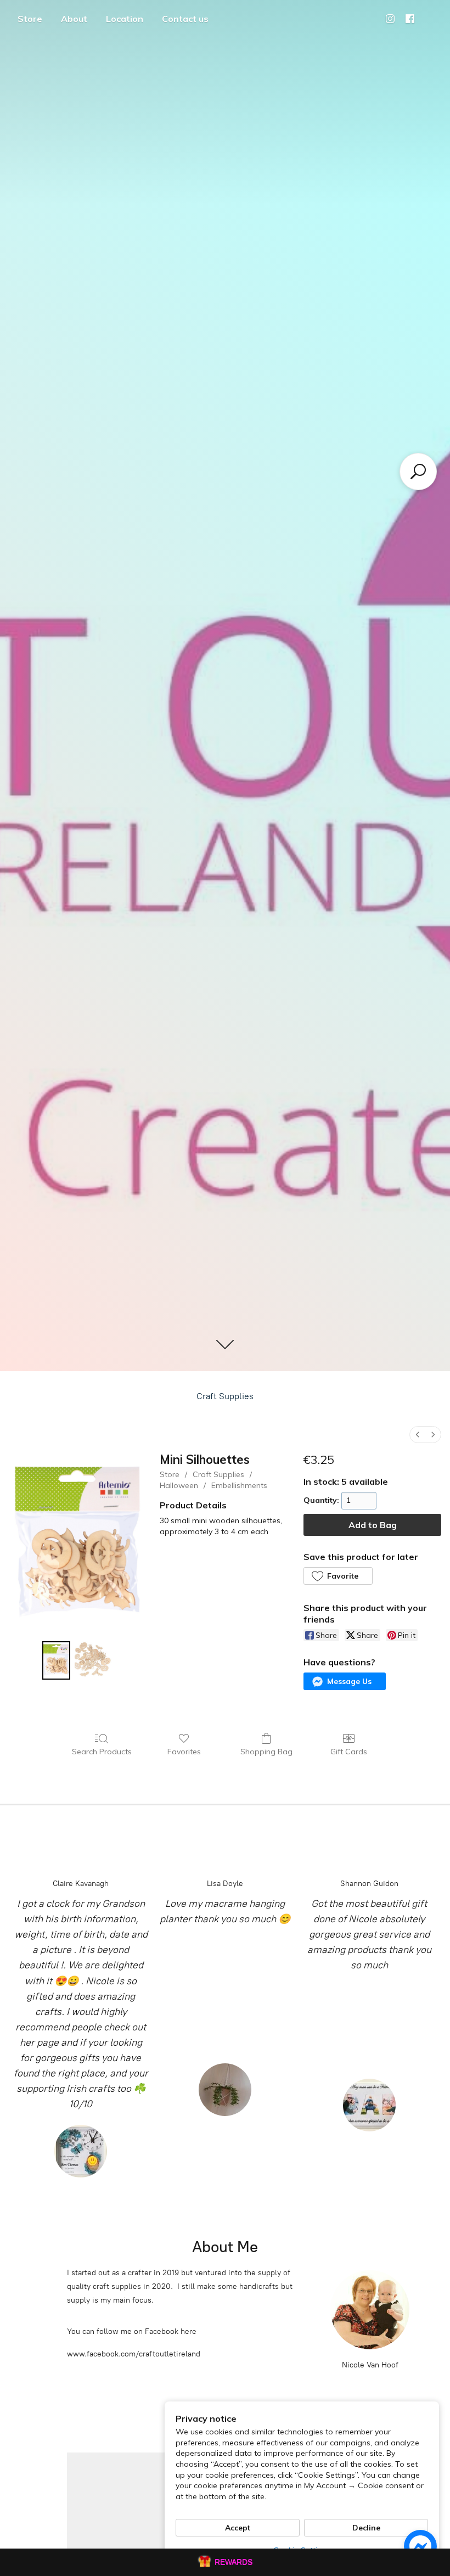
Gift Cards (349, 1752)
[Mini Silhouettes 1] (94, 1660)
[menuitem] (418, 1435)
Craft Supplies (225, 1396)
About (74, 19)
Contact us (185, 19)
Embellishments (239, 1485)
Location (125, 19)
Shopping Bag (266, 1752)
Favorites (184, 1752)
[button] (338, 1576)
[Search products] (418, 472)
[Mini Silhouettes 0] (56, 1660)
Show (225, 2562)
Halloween (179, 1485)
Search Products (102, 1752)
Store (30, 19)
